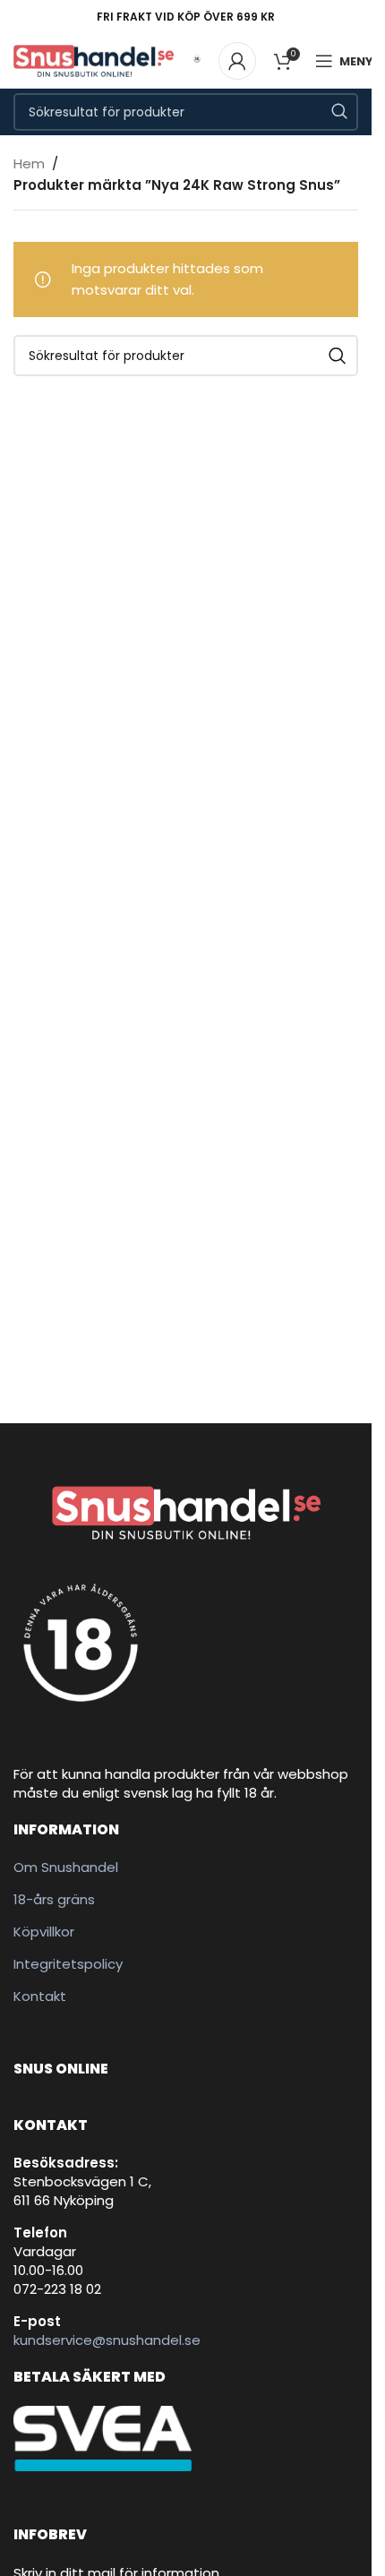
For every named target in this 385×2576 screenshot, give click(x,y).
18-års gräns (54, 1899)
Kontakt (40, 1996)
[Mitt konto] (237, 61)
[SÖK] (339, 112)
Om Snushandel (66, 1867)
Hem (29, 163)
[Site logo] (94, 60)
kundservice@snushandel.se (107, 2340)
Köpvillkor (44, 1932)
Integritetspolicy (68, 1964)
